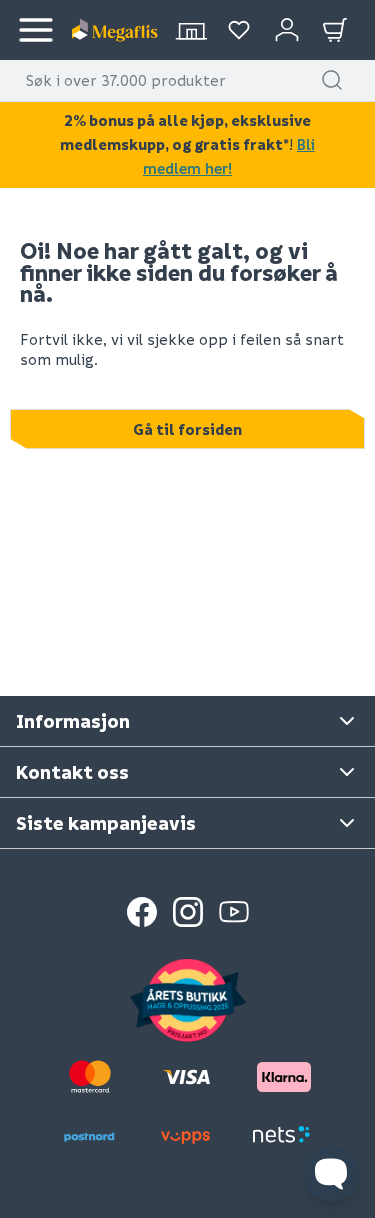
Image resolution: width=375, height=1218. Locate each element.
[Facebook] (142, 912)
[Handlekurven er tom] (335, 30)
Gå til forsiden (187, 429)
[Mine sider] (239, 30)
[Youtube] (234, 912)
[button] (332, 80)
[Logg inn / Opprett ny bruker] (287, 30)
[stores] (191, 30)
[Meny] (36, 30)
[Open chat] (331, 1174)
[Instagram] (188, 912)
